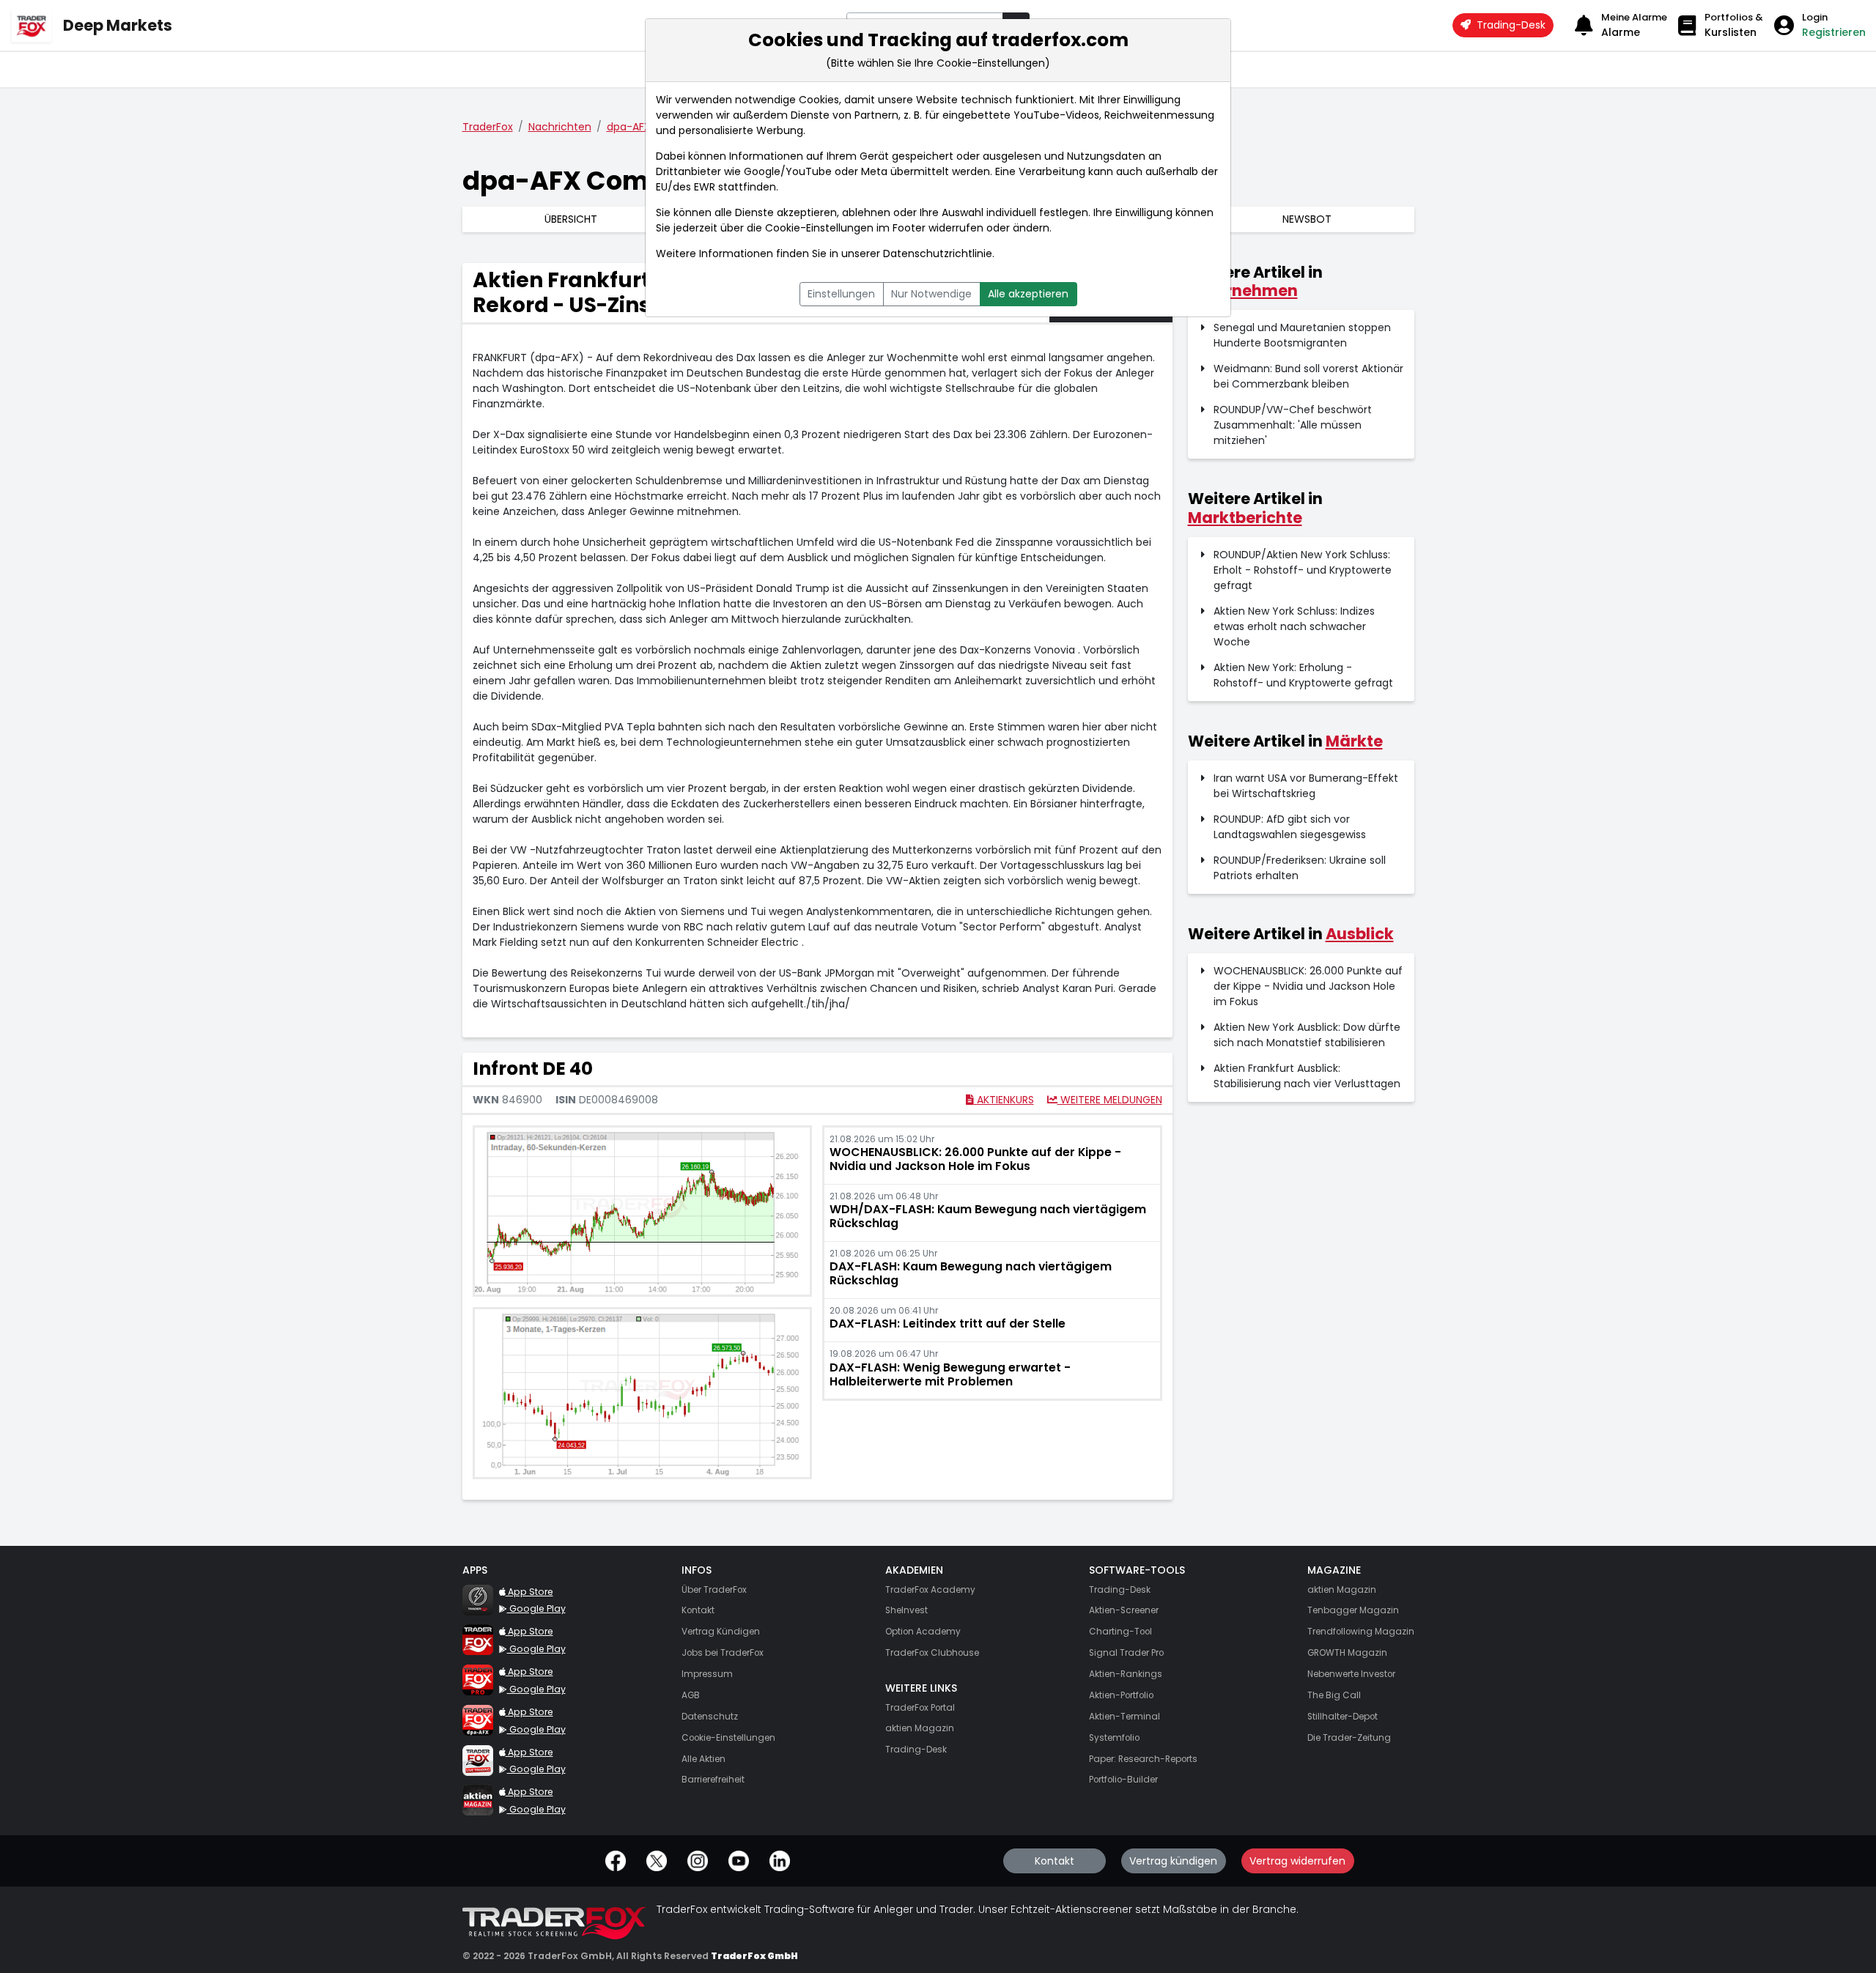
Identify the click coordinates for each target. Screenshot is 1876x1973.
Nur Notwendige (931, 294)
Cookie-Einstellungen (819, 228)
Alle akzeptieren (1028, 294)
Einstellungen (841, 294)
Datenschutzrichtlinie (938, 253)
